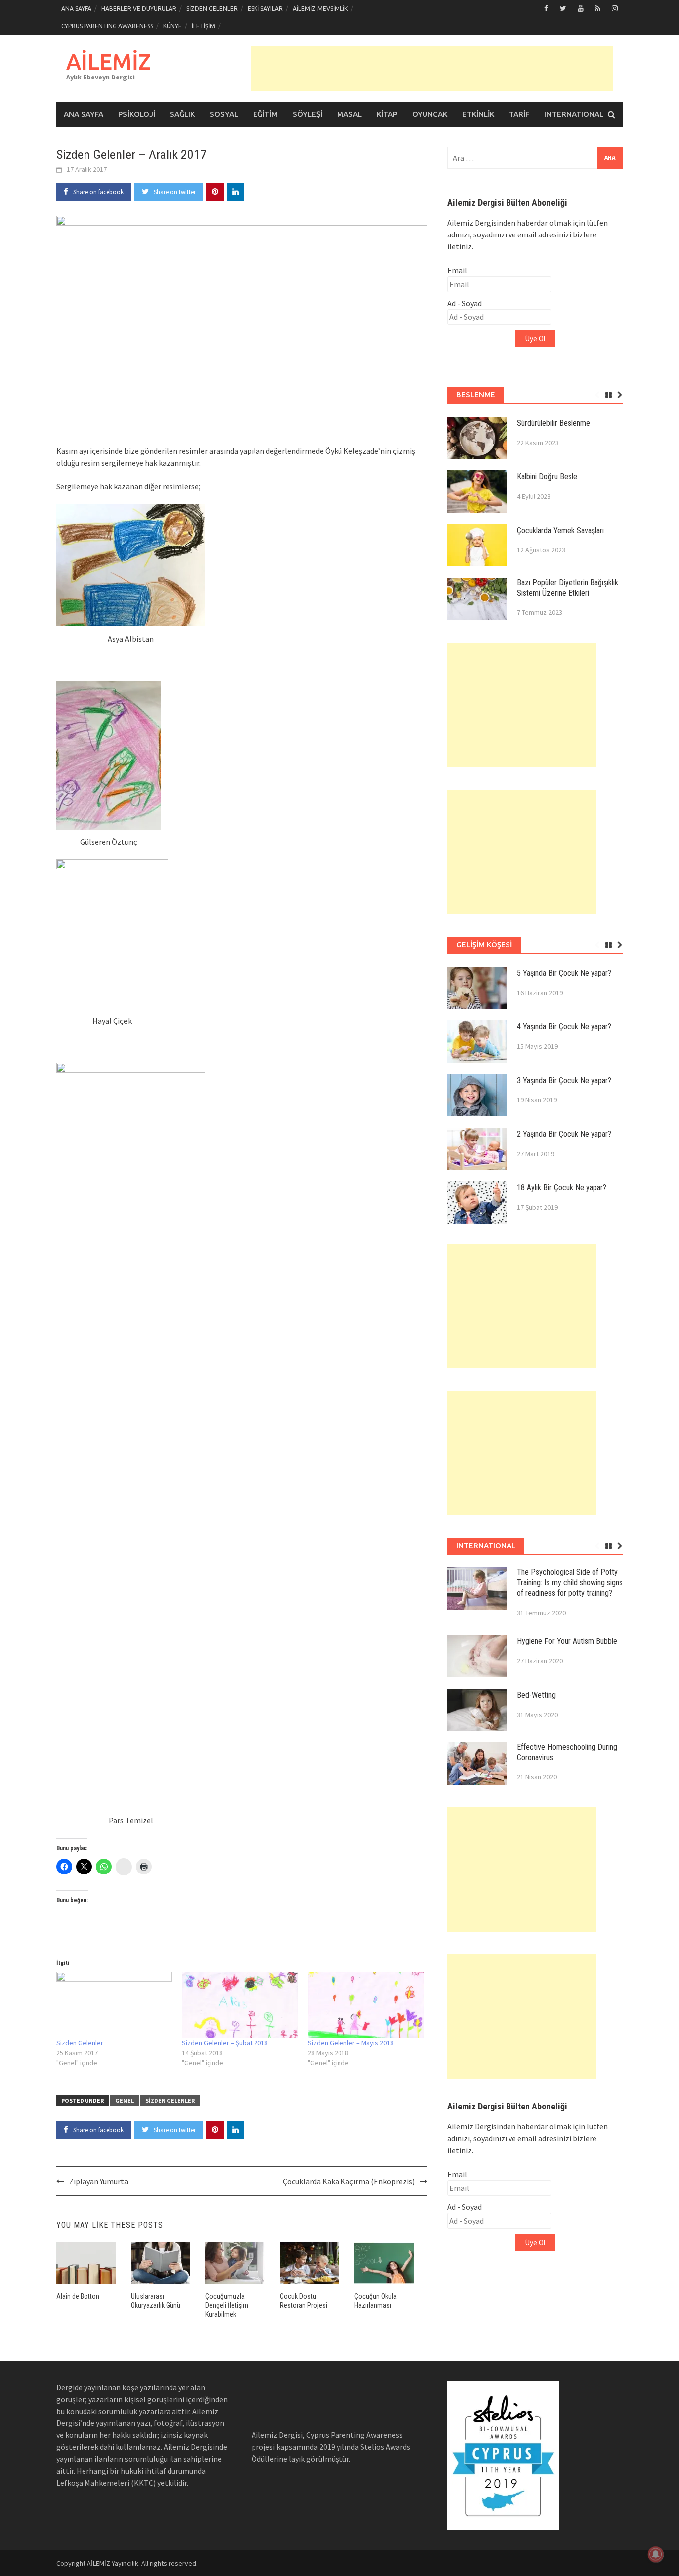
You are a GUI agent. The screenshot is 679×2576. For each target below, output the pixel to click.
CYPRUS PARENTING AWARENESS (107, 26)
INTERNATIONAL (574, 114)
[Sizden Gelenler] (114, 2005)
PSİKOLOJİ (137, 114)
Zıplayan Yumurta (99, 2181)
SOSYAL (224, 114)
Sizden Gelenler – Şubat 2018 (225, 2043)
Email (457, 270)
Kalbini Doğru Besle (547, 477)
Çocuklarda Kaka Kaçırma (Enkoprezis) (349, 2181)
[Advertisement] (432, 69)
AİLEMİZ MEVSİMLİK (320, 9)
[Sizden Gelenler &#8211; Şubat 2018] (240, 2005)
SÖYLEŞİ (307, 114)
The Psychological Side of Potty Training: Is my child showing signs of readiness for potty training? (570, 1583)
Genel (125, 2100)
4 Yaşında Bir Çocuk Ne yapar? (564, 1027)
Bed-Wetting (536, 1695)
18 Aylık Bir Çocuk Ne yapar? (562, 1188)
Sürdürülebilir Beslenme (553, 423)
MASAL (349, 114)
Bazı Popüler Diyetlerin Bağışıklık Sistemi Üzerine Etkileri (568, 588)
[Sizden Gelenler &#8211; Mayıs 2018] (366, 2005)
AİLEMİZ (109, 61)
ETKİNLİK (478, 114)
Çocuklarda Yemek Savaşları (560, 530)
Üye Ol (535, 339)
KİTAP (387, 114)
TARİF (519, 114)
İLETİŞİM (204, 26)
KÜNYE (172, 26)
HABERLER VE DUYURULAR (139, 9)
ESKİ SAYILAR (265, 9)
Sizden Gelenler (80, 2043)
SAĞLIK (182, 114)
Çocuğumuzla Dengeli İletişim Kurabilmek (227, 2305)
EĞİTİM (265, 114)
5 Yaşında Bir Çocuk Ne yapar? (564, 973)
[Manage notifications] (656, 2554)
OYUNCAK (430, 114)
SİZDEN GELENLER (212, 9)
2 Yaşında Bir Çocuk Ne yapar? (564, 1134)
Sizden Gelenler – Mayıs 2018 (351, 2043)
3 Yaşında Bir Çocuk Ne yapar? (564, 1080)
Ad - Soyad (465, 303)
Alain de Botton (78, 2296)
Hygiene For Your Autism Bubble (567, 1641)
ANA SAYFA (76, 9)
